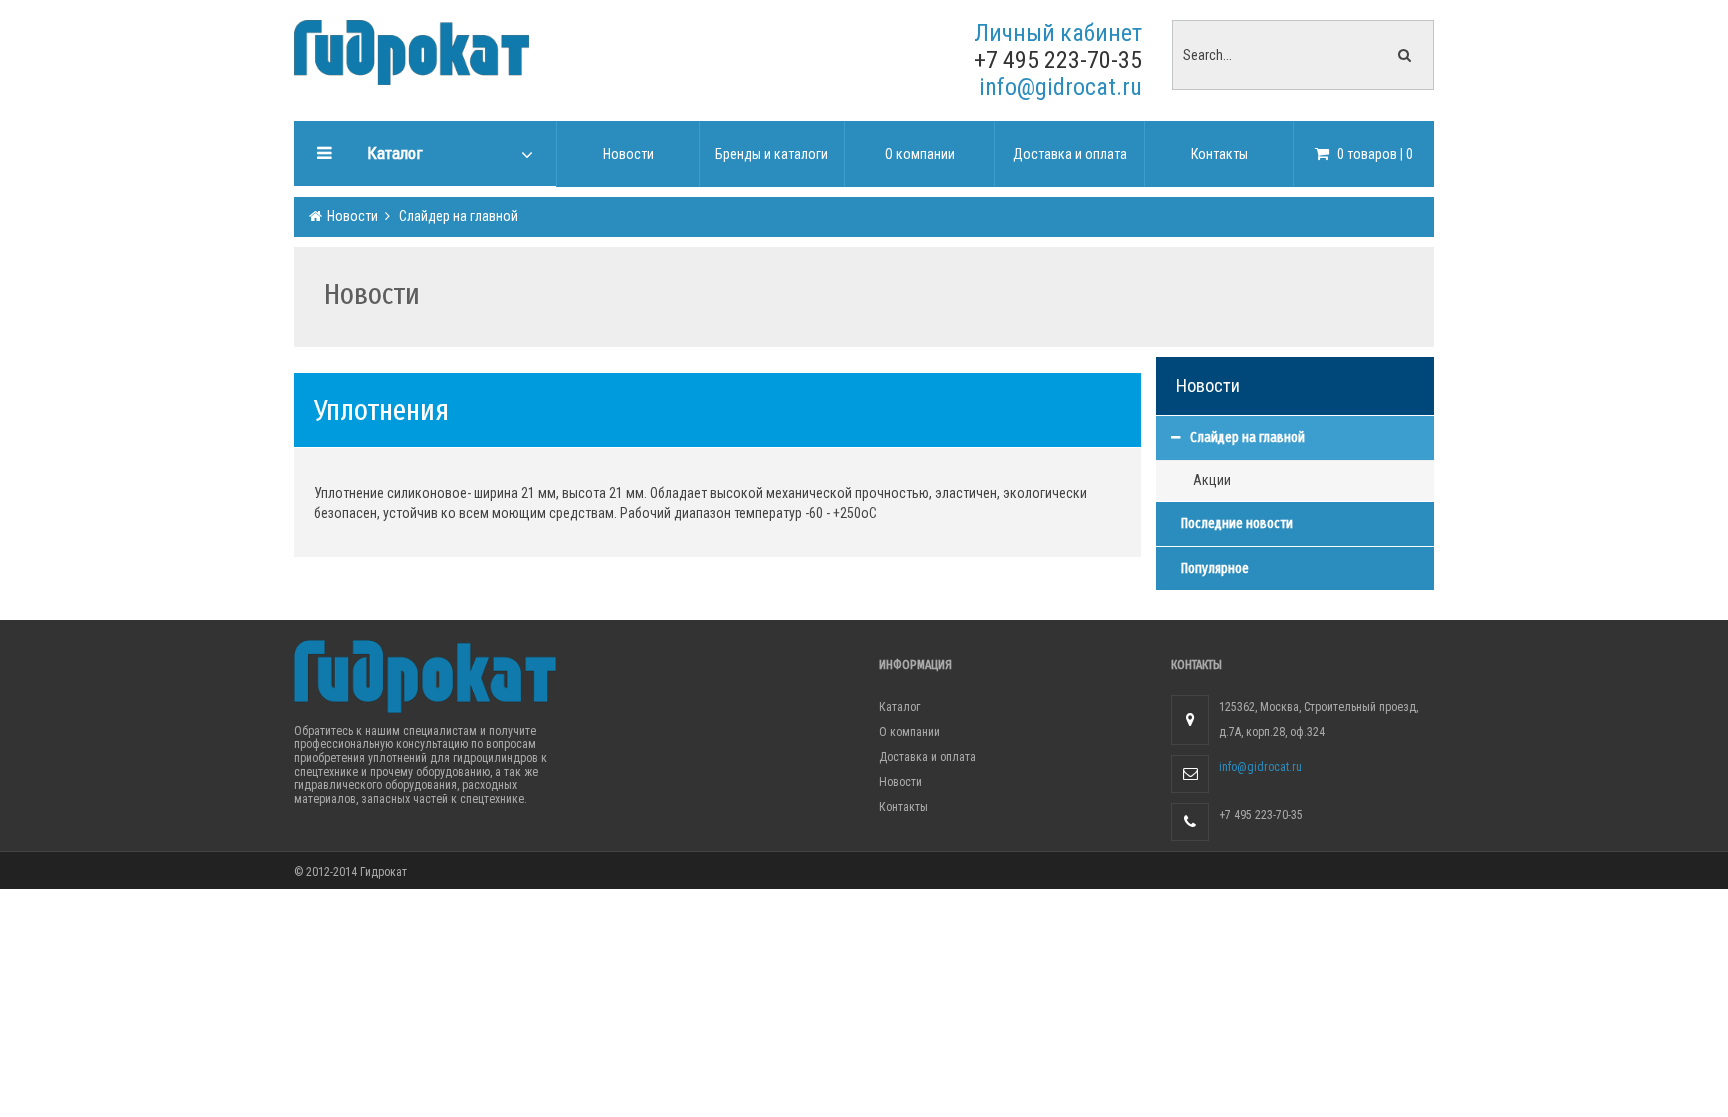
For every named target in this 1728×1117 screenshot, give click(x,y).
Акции (1212, 480)
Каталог (899, 707)
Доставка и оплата (927, 757)
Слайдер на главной (457, 216)
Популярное (1215, 568)
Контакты (903, 807)
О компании (909, 732)
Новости (351, 216)
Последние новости (1237, 523)
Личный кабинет (1058, 33)
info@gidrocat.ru (1060, 87)
